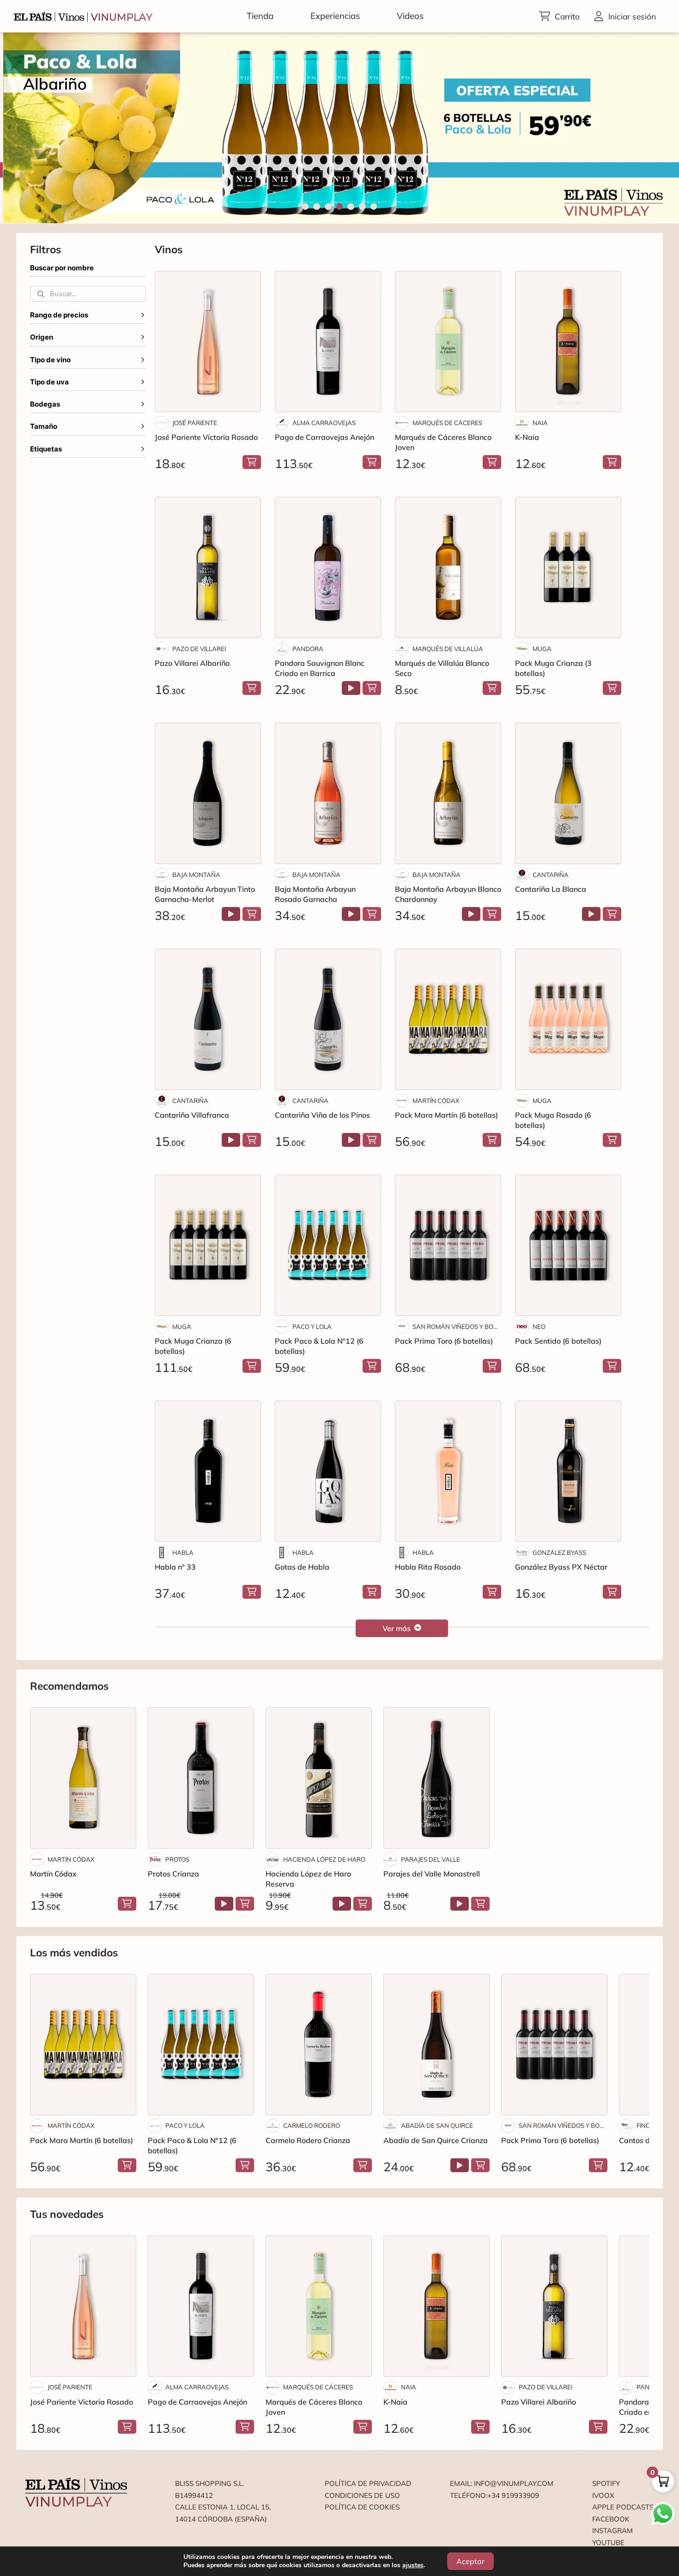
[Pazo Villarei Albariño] (208, 567)
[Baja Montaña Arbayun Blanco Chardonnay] (448, 793)
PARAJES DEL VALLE (430, 1859)
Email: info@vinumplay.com (502, 2483)
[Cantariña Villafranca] (208, 1019)
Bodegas (45, 404)
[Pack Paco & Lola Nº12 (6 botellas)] (328, 1245)
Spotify (606, 2483)
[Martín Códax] (83, 1778)
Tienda (260, 16)
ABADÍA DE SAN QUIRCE (437, 2125)
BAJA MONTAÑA (196, 875)
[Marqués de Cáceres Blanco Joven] (448, 341)
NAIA (540, 423)
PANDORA (308, 649)
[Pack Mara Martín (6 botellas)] (448, 1019)
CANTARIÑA (551, 875)
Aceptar (470, 2561)
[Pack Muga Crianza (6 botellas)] (208, 1245)
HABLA (183, 1553)
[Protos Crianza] (201, 1778)
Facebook (611, 2519)
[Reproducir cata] (351, 688)
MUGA (542, 649)
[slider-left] (23, 128)
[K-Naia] (568, 341)
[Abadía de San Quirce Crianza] (436, 2045)
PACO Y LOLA (312, 1327)
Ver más (397, 1628)
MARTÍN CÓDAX (436, 1101)
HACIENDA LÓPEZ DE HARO (324, 1859)
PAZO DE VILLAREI (199, 649)
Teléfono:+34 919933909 (494, 2495)
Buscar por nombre (62, 268)
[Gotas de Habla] (328, 1471)
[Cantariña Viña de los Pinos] (328, 1019)
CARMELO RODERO (312, 2125)
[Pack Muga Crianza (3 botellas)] (568, 567)
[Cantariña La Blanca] (568, 793)
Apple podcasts (623, 2507)
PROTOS (177, 1859)
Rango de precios (59, 315)
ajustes (413, 2565)
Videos (410, 16)
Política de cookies (362, 2507)
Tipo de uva (49, 382)
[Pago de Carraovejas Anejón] (328, 341)
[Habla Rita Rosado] (448, 1471)
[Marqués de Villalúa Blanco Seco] (448, 567)
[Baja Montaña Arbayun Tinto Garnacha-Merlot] (208, 793)
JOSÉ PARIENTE (195, 423)
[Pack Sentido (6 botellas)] (568, 1245)
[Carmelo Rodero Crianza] (319, 2045)
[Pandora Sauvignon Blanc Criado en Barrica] (328, 567)
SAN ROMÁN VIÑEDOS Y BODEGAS (457, 1327)
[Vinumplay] (83, 16)
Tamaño (44, 426)
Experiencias (335, 16)
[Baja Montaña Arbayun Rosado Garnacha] (328, 793)
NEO (539, 1327)
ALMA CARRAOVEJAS (324, 423)
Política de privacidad (368, 2483)
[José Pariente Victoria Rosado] (208, 341)
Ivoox (603, 2495)
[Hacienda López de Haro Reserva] (319, 1778)
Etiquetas (46, 449)
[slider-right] (656, 128)
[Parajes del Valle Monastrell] (436, 1778)
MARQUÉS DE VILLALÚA (448, 649)
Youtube (608, 2543)
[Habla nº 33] (208, 1471)
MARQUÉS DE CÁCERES (447, 423)
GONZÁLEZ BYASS (559, 1553)
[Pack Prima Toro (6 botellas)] (448, 1245)
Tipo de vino (50, 360)
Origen (42, 337)
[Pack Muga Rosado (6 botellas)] (568, 1019)
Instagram (612, 2530)
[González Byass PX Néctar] (568, 1471)
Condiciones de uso (362, 2495)
